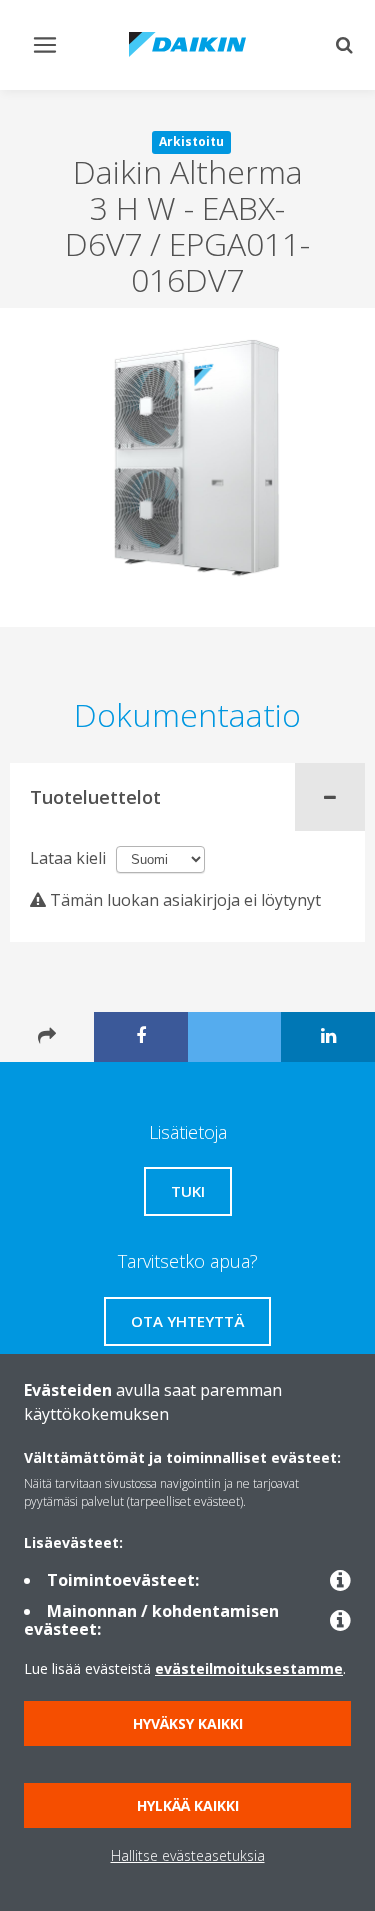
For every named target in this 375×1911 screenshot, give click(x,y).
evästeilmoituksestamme (249, 1668)
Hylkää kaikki (188, 1805)
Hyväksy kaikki (188, 1723)
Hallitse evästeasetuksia (188, 1855)
